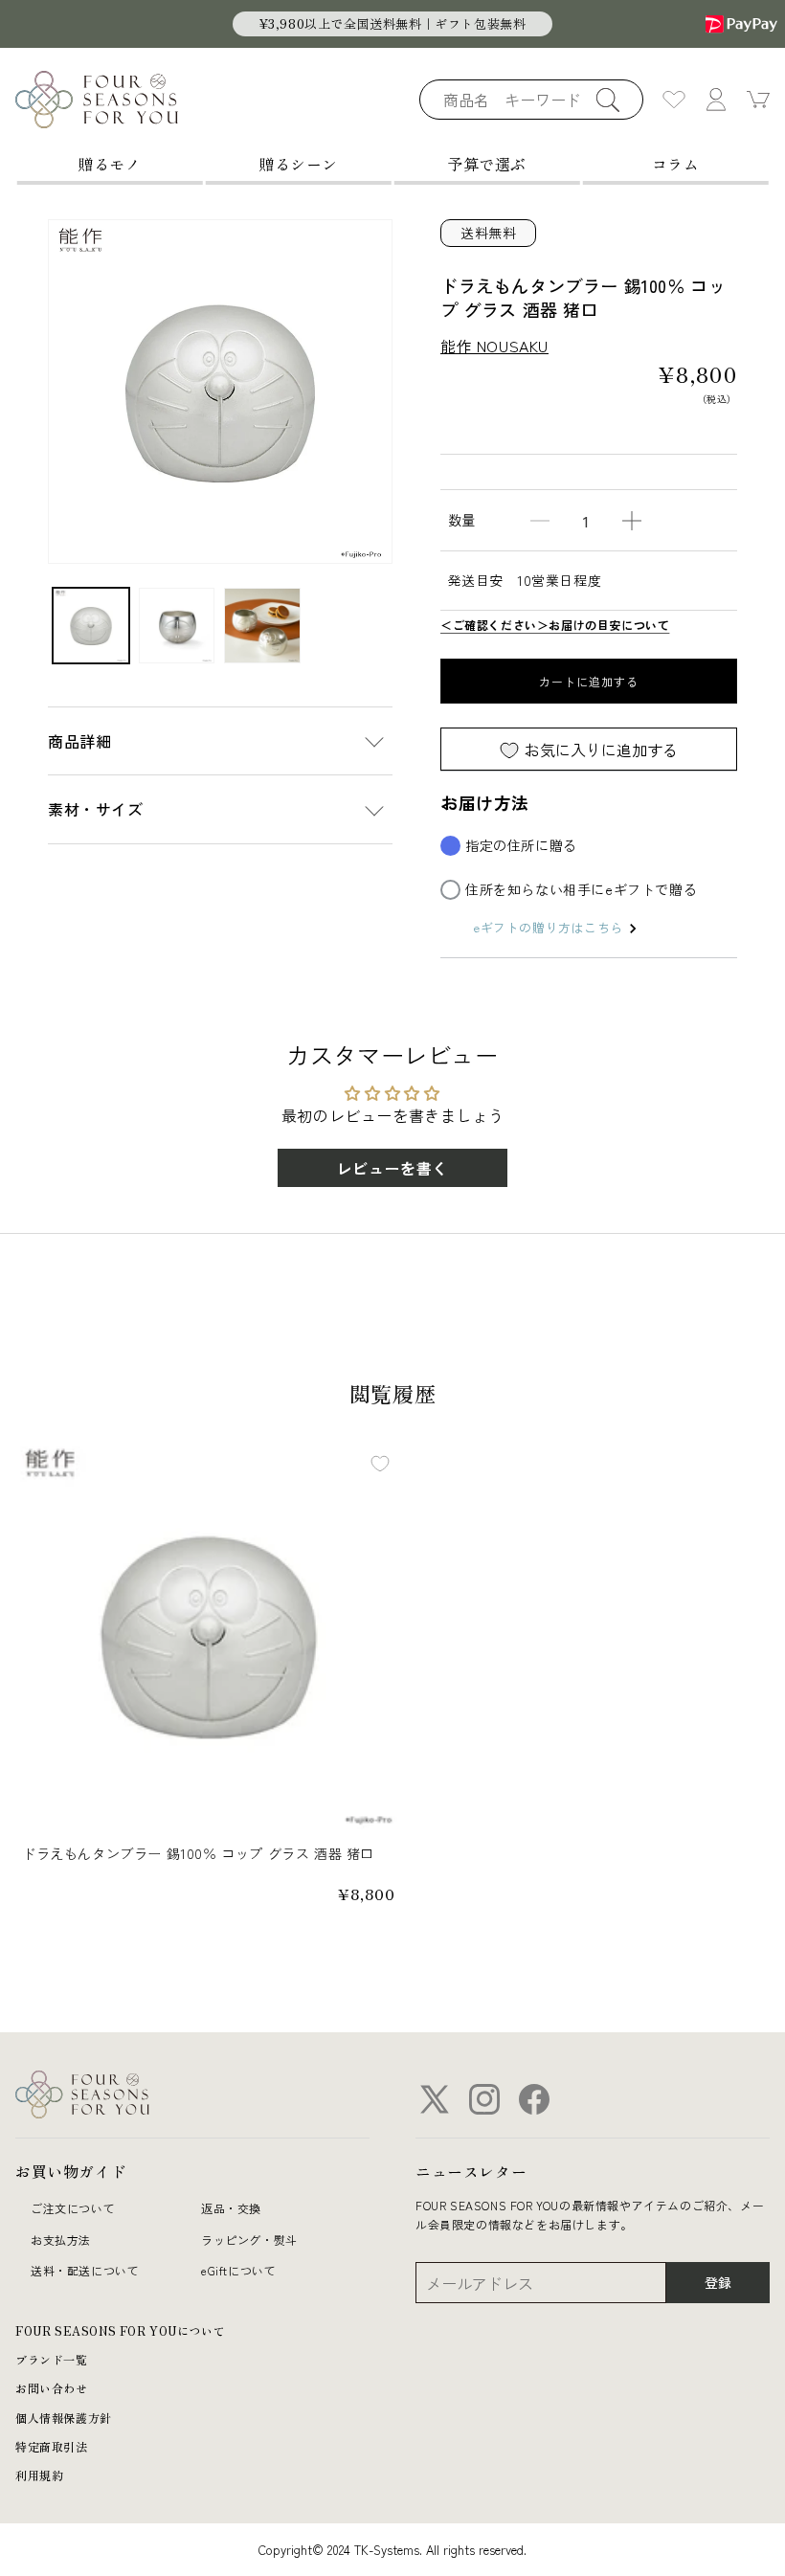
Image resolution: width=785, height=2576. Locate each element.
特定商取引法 (52, 2446)
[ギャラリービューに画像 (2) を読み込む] (177, 626)
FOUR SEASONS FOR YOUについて (120, 2330)
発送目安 (476, 580)
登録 (718, 2282)
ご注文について (73, 2208)
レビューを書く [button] (392, 1168)
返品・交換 (231, 2208)
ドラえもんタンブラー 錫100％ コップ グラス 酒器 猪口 (198, 1854)
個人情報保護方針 (64, 2418)
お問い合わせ (52, 2388)
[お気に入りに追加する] (380, 1464)
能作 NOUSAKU (494, 346)
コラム (676, 164)
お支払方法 (61, 2240)
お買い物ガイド (71, 2171)
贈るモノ (109, 164)
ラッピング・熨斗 (249, 2240)
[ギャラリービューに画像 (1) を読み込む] (91, 626)
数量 (462, 520)
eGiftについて (238, 2270)
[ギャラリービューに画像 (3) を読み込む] (262, 626)
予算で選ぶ (487, 164)
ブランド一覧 (52, 2359)
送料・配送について (85, 2270)
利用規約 (39, 2475)
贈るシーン (298, 164)
